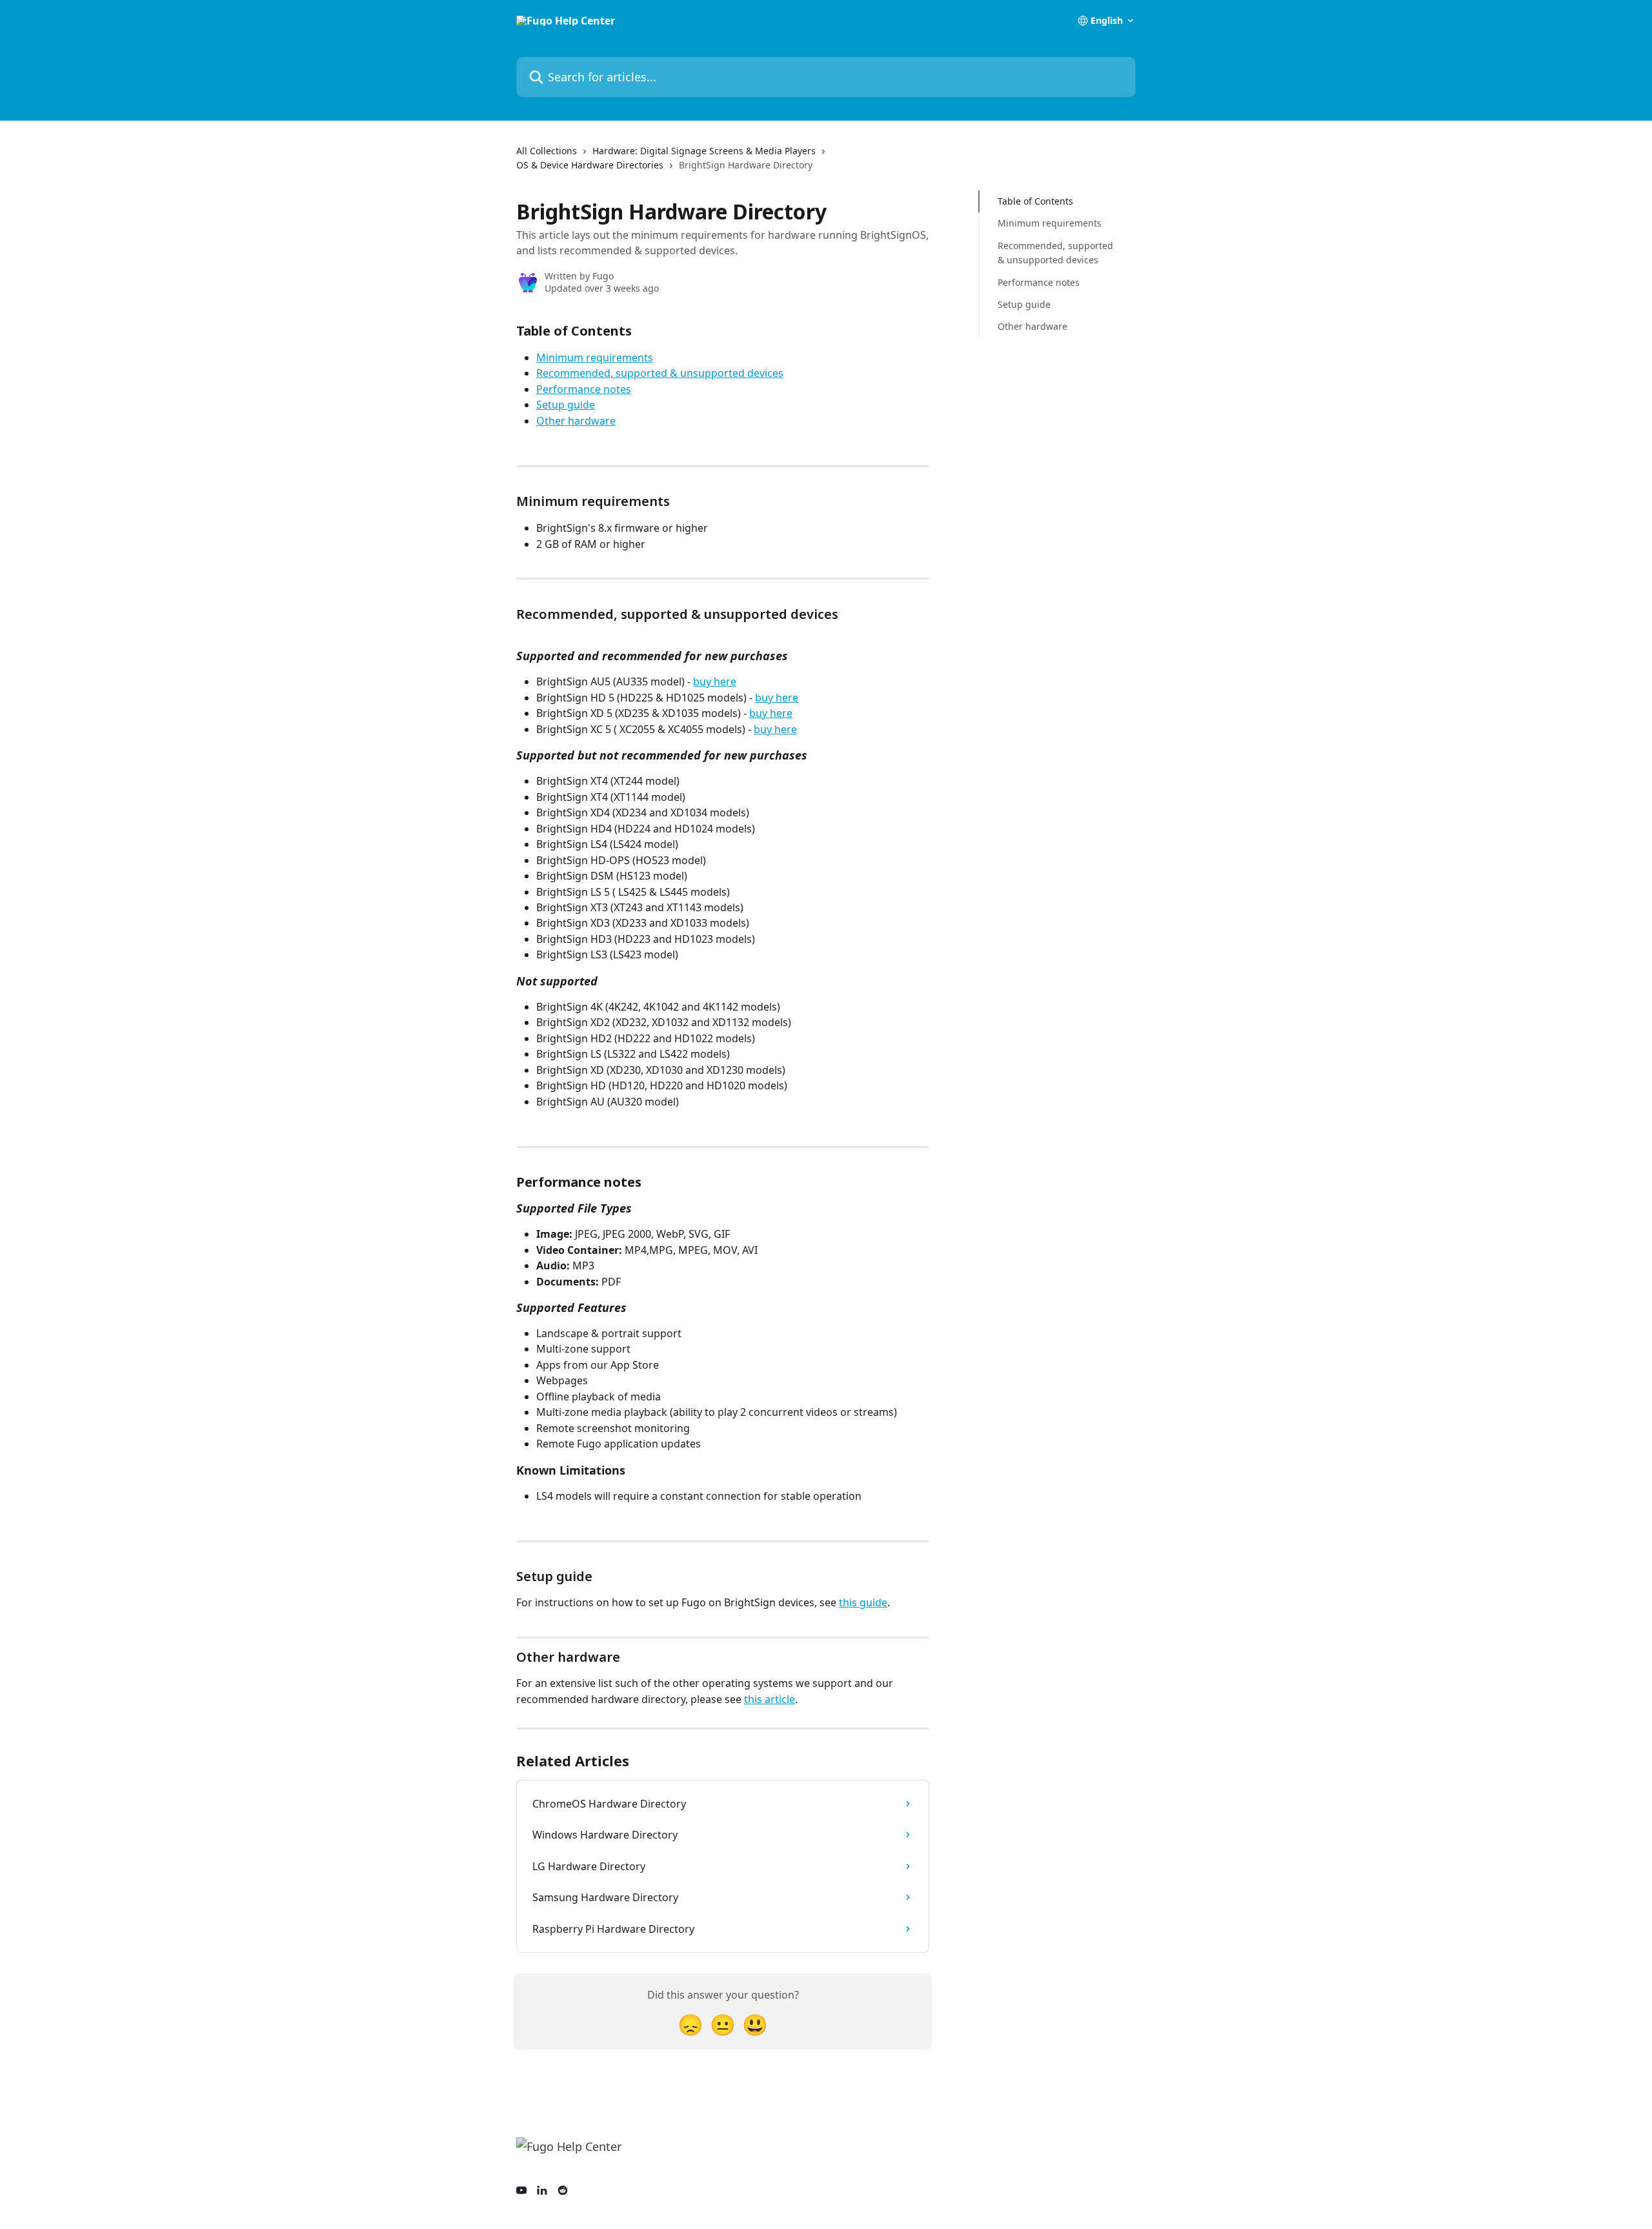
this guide (863, 1602)
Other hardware (576, 421)
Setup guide (566, 405)
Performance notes (584, 389)
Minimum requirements (595, 358)
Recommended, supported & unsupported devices (660, 373)
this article (770, 1699)
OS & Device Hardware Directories (590, 165)
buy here (715, 681)
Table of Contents (1035, 201)
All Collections (547, 151)
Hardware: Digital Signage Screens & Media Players (704, 151)
